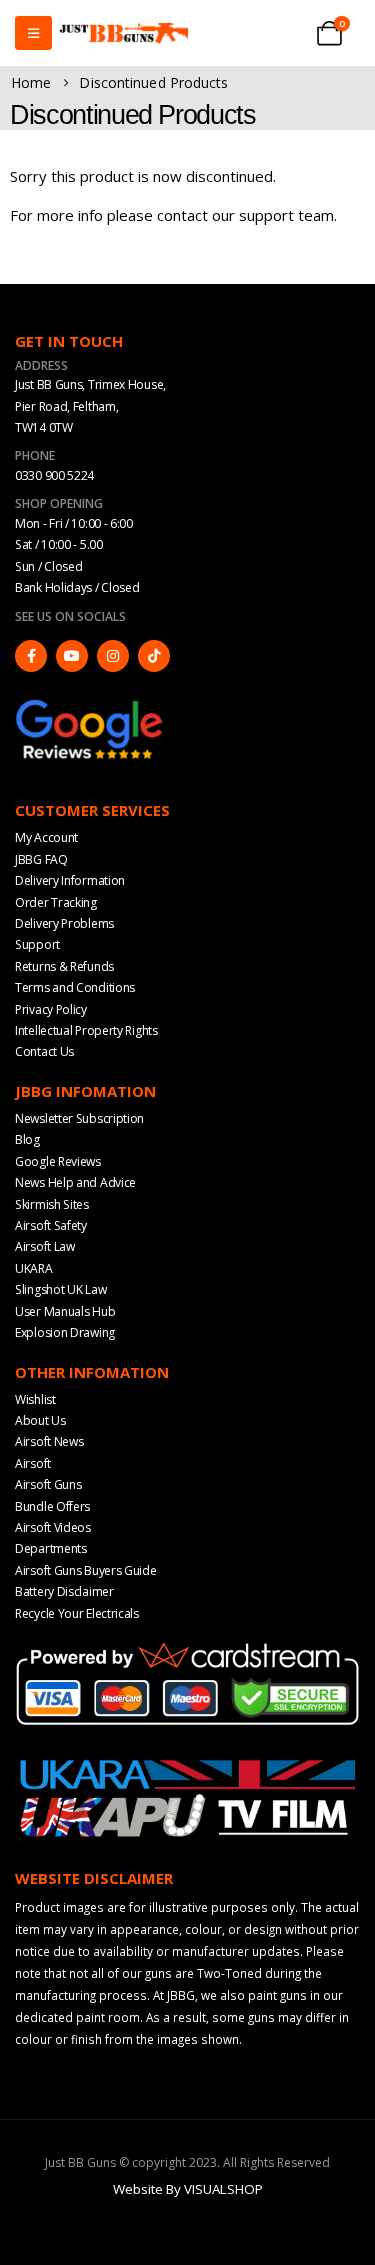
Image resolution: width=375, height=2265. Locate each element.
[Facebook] (31, 656)
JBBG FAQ (41, 859)
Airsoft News (49, 1441)
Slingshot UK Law (60, 1289)
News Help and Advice (75, 1182)
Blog (27, 1139)
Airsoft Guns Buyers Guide (86, 1570)
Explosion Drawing (65, 1332)
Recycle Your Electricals (77, 1613)
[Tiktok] (154, 656)
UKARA (34, 1268)
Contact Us (44, 1051)
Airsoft (33, 1463)
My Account (46, 837)
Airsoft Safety (51, 1225)
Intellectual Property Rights (86, 1030)
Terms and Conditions (75, 987)
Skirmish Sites (52, 1204)
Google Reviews (58, 1161)
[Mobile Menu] (33, 33)
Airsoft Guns (48, 1484)
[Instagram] (113, 656)
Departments (51, 1548)
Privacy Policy (51, 1009)
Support (37, 944)
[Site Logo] (124, 33)
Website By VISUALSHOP (188, 2189)
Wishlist (35, 1399)
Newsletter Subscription (79, 1118)
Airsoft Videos (53, 1527)
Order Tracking (56, 902)
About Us (40, 1420)
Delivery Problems (64, 923)
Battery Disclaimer (64, 1591)
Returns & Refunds (64, 966)
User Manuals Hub (65, 1311)
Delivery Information (70, 880)
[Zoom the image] (90, 706)
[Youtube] (72, 656)
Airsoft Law (45, 1246)
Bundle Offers (52, 1506)
